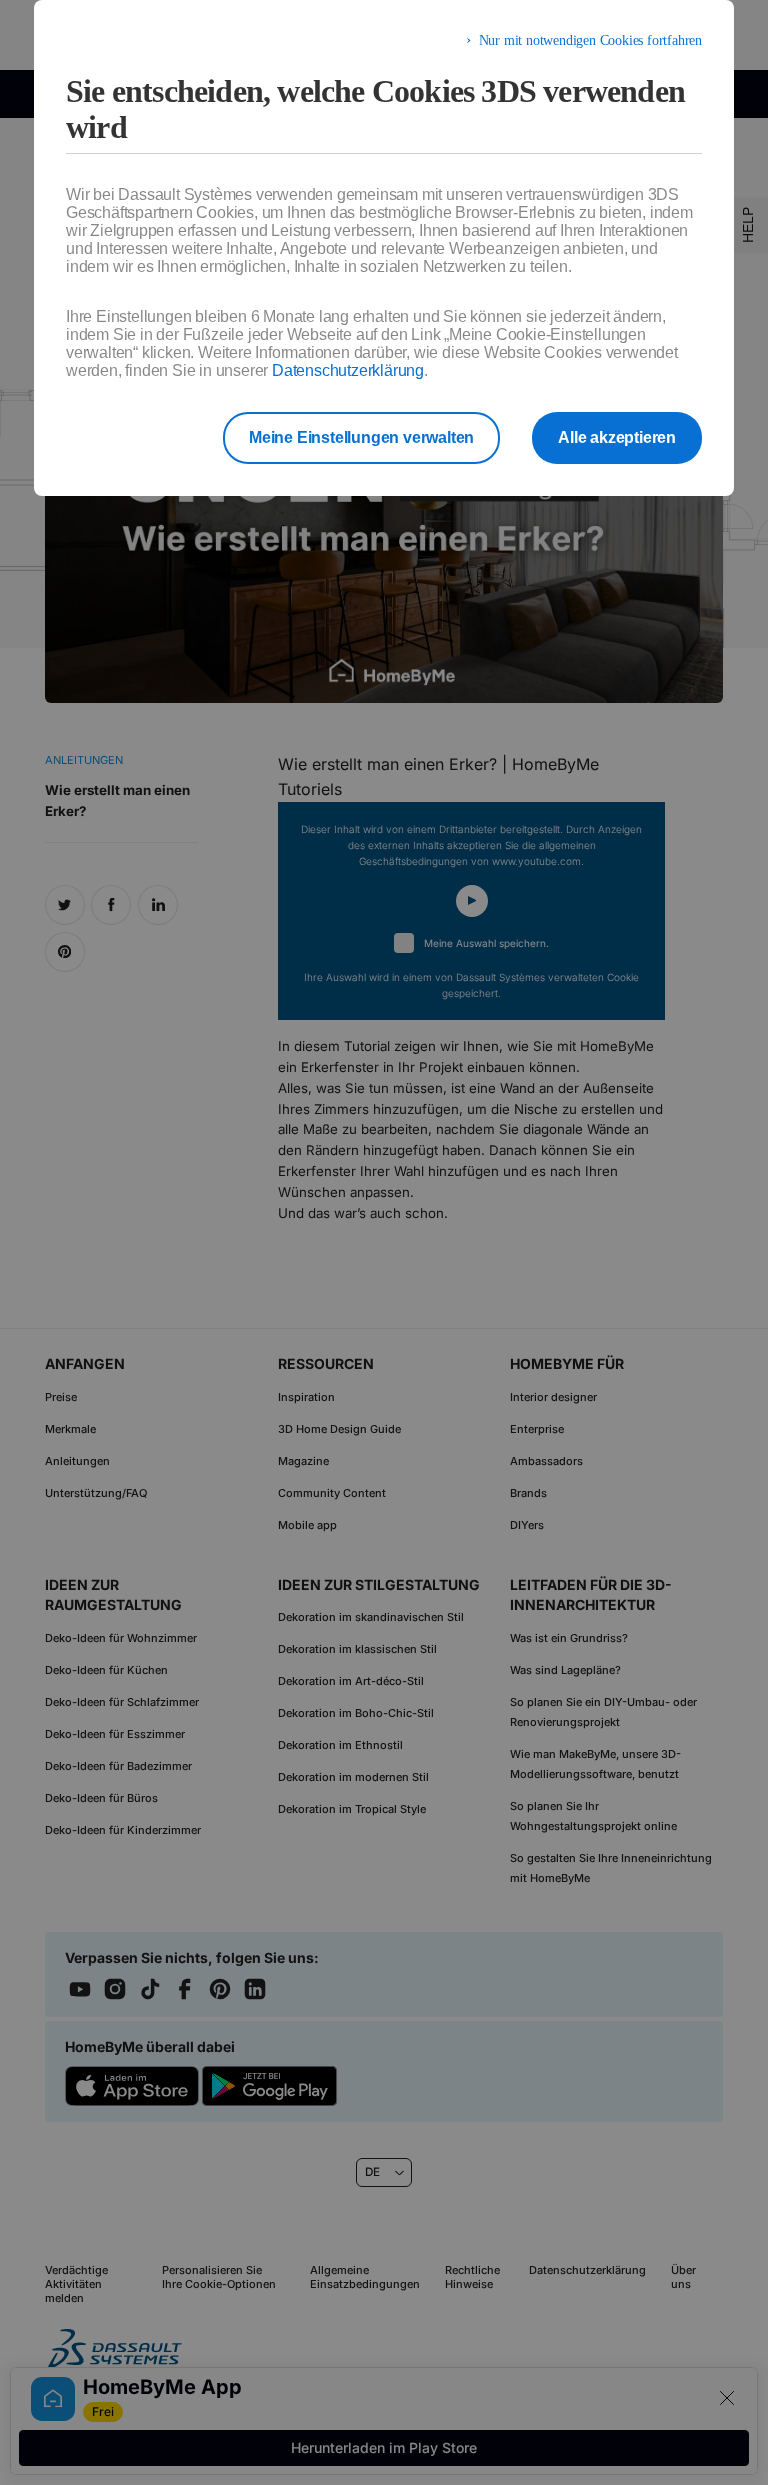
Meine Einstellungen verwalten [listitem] (361, 437)
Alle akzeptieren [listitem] (617, 437)
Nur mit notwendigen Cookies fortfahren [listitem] (590, 40)
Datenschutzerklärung (348, 370)
